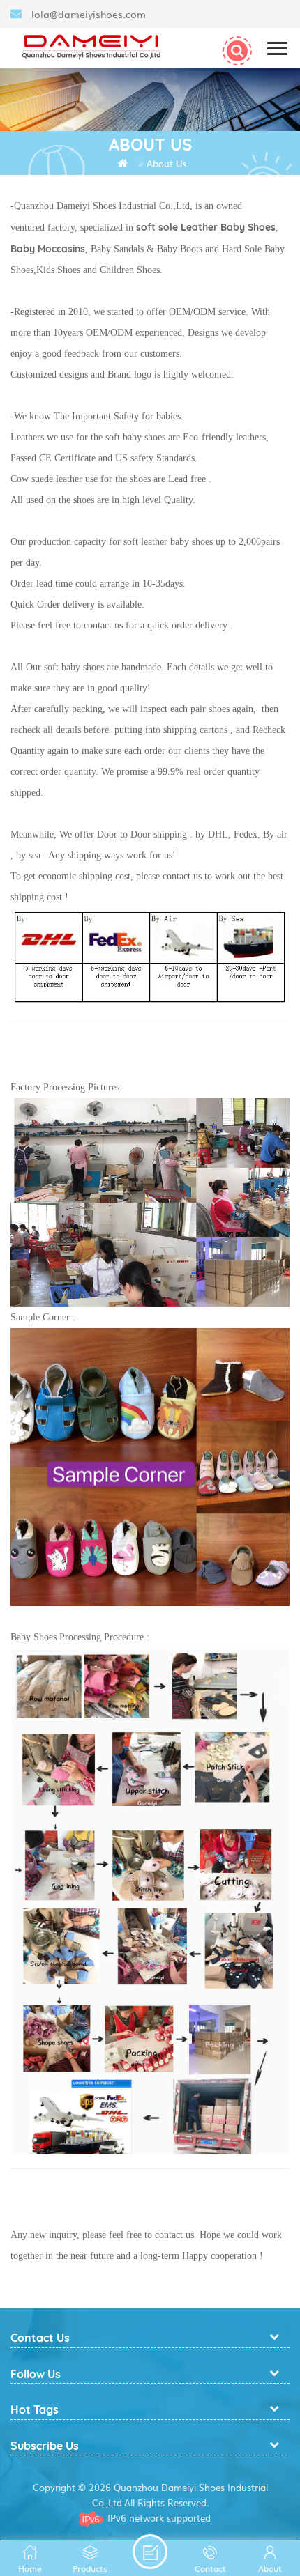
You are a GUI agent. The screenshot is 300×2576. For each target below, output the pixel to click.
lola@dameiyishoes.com (89, 14)
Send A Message (150, 2552)
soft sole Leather (178, 227)
